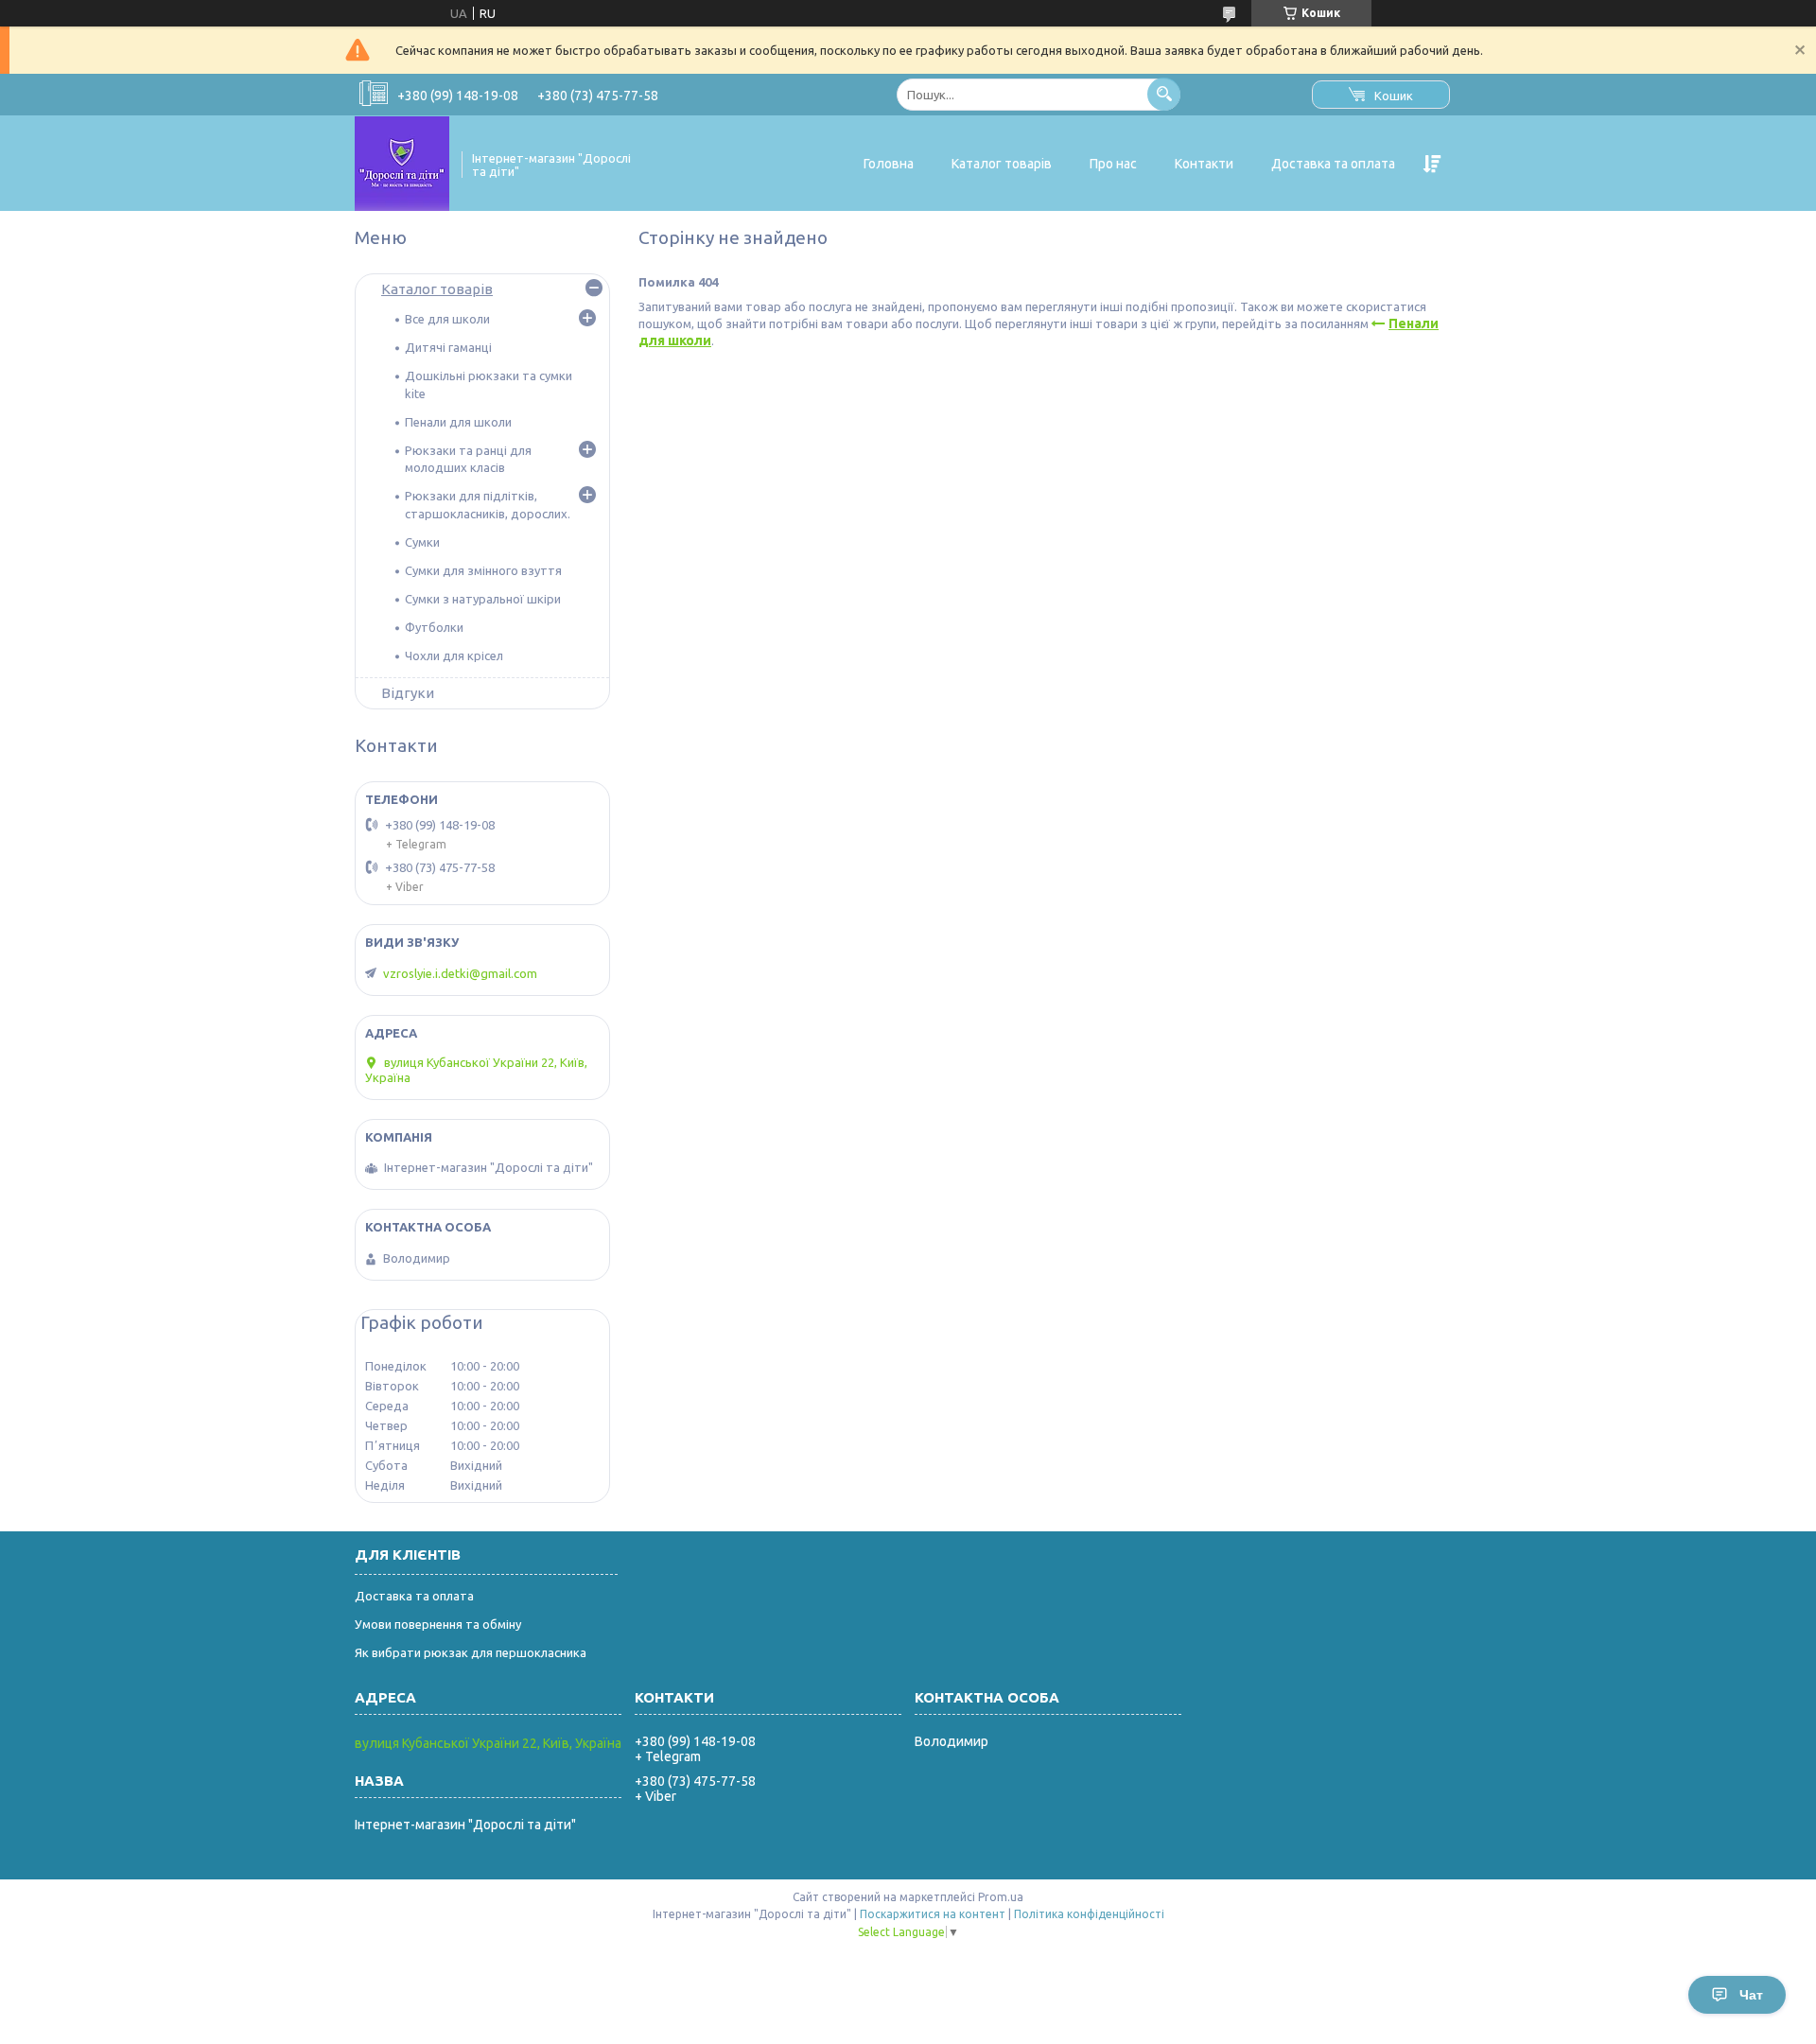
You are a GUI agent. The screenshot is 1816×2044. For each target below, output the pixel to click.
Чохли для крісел (454, 655)
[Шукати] (1164, 94)
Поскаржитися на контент (933, 1914)
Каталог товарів (1002, 164)
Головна (889, 164)
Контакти (1204, 164)
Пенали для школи (458, 422)
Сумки (422, 542)
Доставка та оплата (1333, 164)
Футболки (434, 627)
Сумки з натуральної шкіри (483, 599)
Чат (1751, 1995)
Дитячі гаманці (448, 347)
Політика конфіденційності (1089, 1914)
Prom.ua (1001, 1897)
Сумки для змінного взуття (483, 570)
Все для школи (447, 319)
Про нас (1113, 164)
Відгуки (408, 693)
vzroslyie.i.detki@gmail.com (460, 973)
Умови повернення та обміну (438, 1624)
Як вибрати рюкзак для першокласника (471, 1652)
